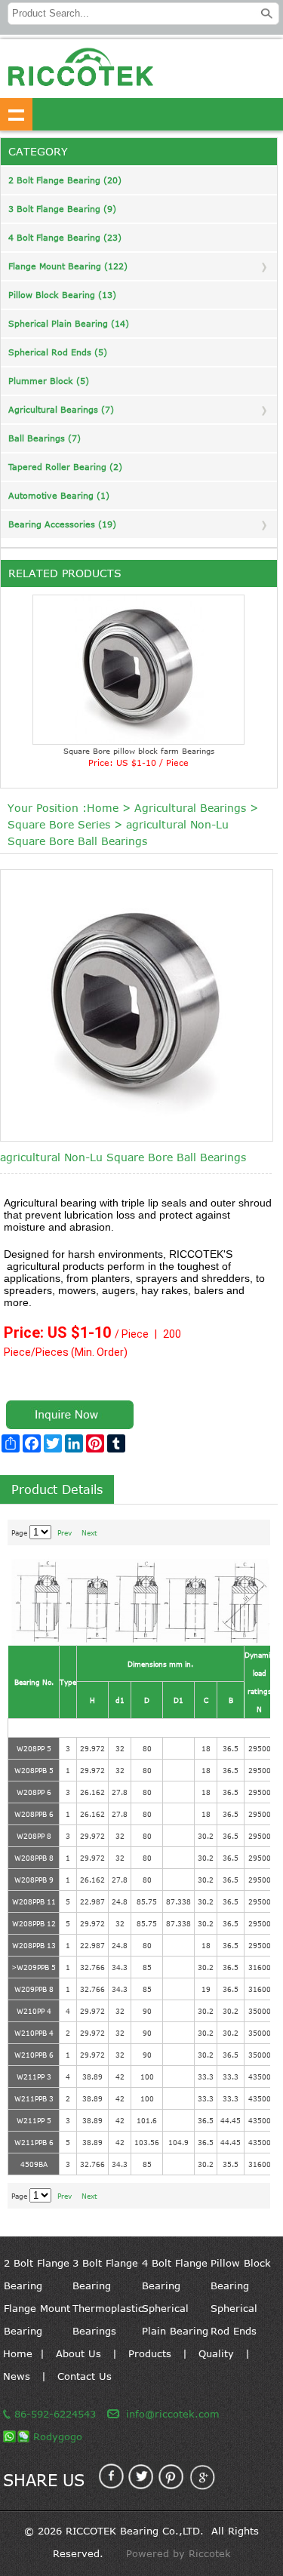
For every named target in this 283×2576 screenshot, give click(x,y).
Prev (65, 1532)
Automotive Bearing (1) (59, 495)
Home (103, 808)
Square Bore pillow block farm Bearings (139, 751)
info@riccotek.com (173, 2414)
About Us (78, 2353)
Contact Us (85, 2376)
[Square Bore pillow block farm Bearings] (138, 670)
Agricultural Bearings (190, 808)
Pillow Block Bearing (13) (62, 295)
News (17, 2376)
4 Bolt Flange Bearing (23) (65, 237)
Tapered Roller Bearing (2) (65, 467)
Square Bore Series (59, 824)
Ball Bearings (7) (45, 438)
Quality (216, 2353)
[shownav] (16, 114)
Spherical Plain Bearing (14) (69, 323)
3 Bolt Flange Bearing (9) (62, 209)
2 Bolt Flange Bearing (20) (65, 180)
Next (89, 1532)
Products (150, 2353)
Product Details (57, 1489)
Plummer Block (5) (49, 381)
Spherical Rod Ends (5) (58, 352)
